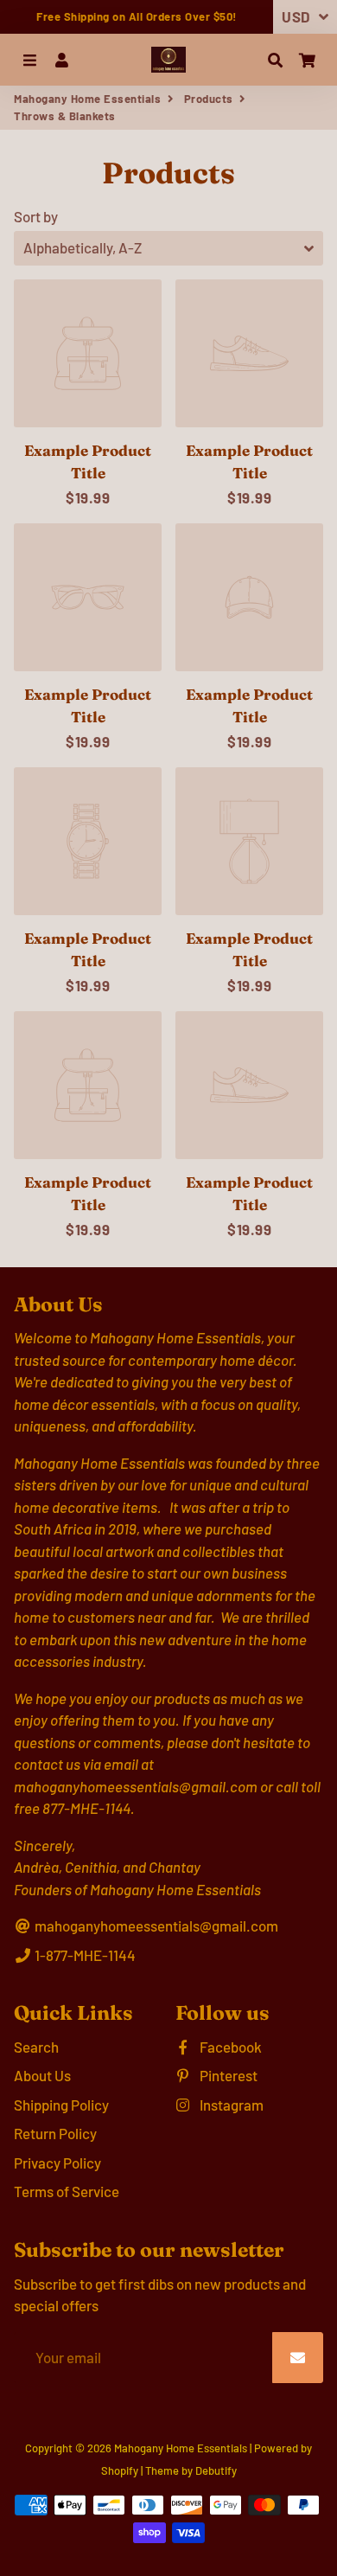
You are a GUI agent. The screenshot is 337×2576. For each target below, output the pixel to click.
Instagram (230, 2105)
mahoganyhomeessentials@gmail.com (155, 1926)
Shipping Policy (61, 2105)
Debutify (216, 2470)
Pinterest (227, 2075)
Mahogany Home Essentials (87, 99)
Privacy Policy (57, 2163)
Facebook (229, 2047)
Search (36, 2047)
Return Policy (55, 2133)
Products (209, 99)
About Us (42, 2075)
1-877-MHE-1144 (84, 1955)
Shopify (120, 2470)
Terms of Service (67, 2191)
